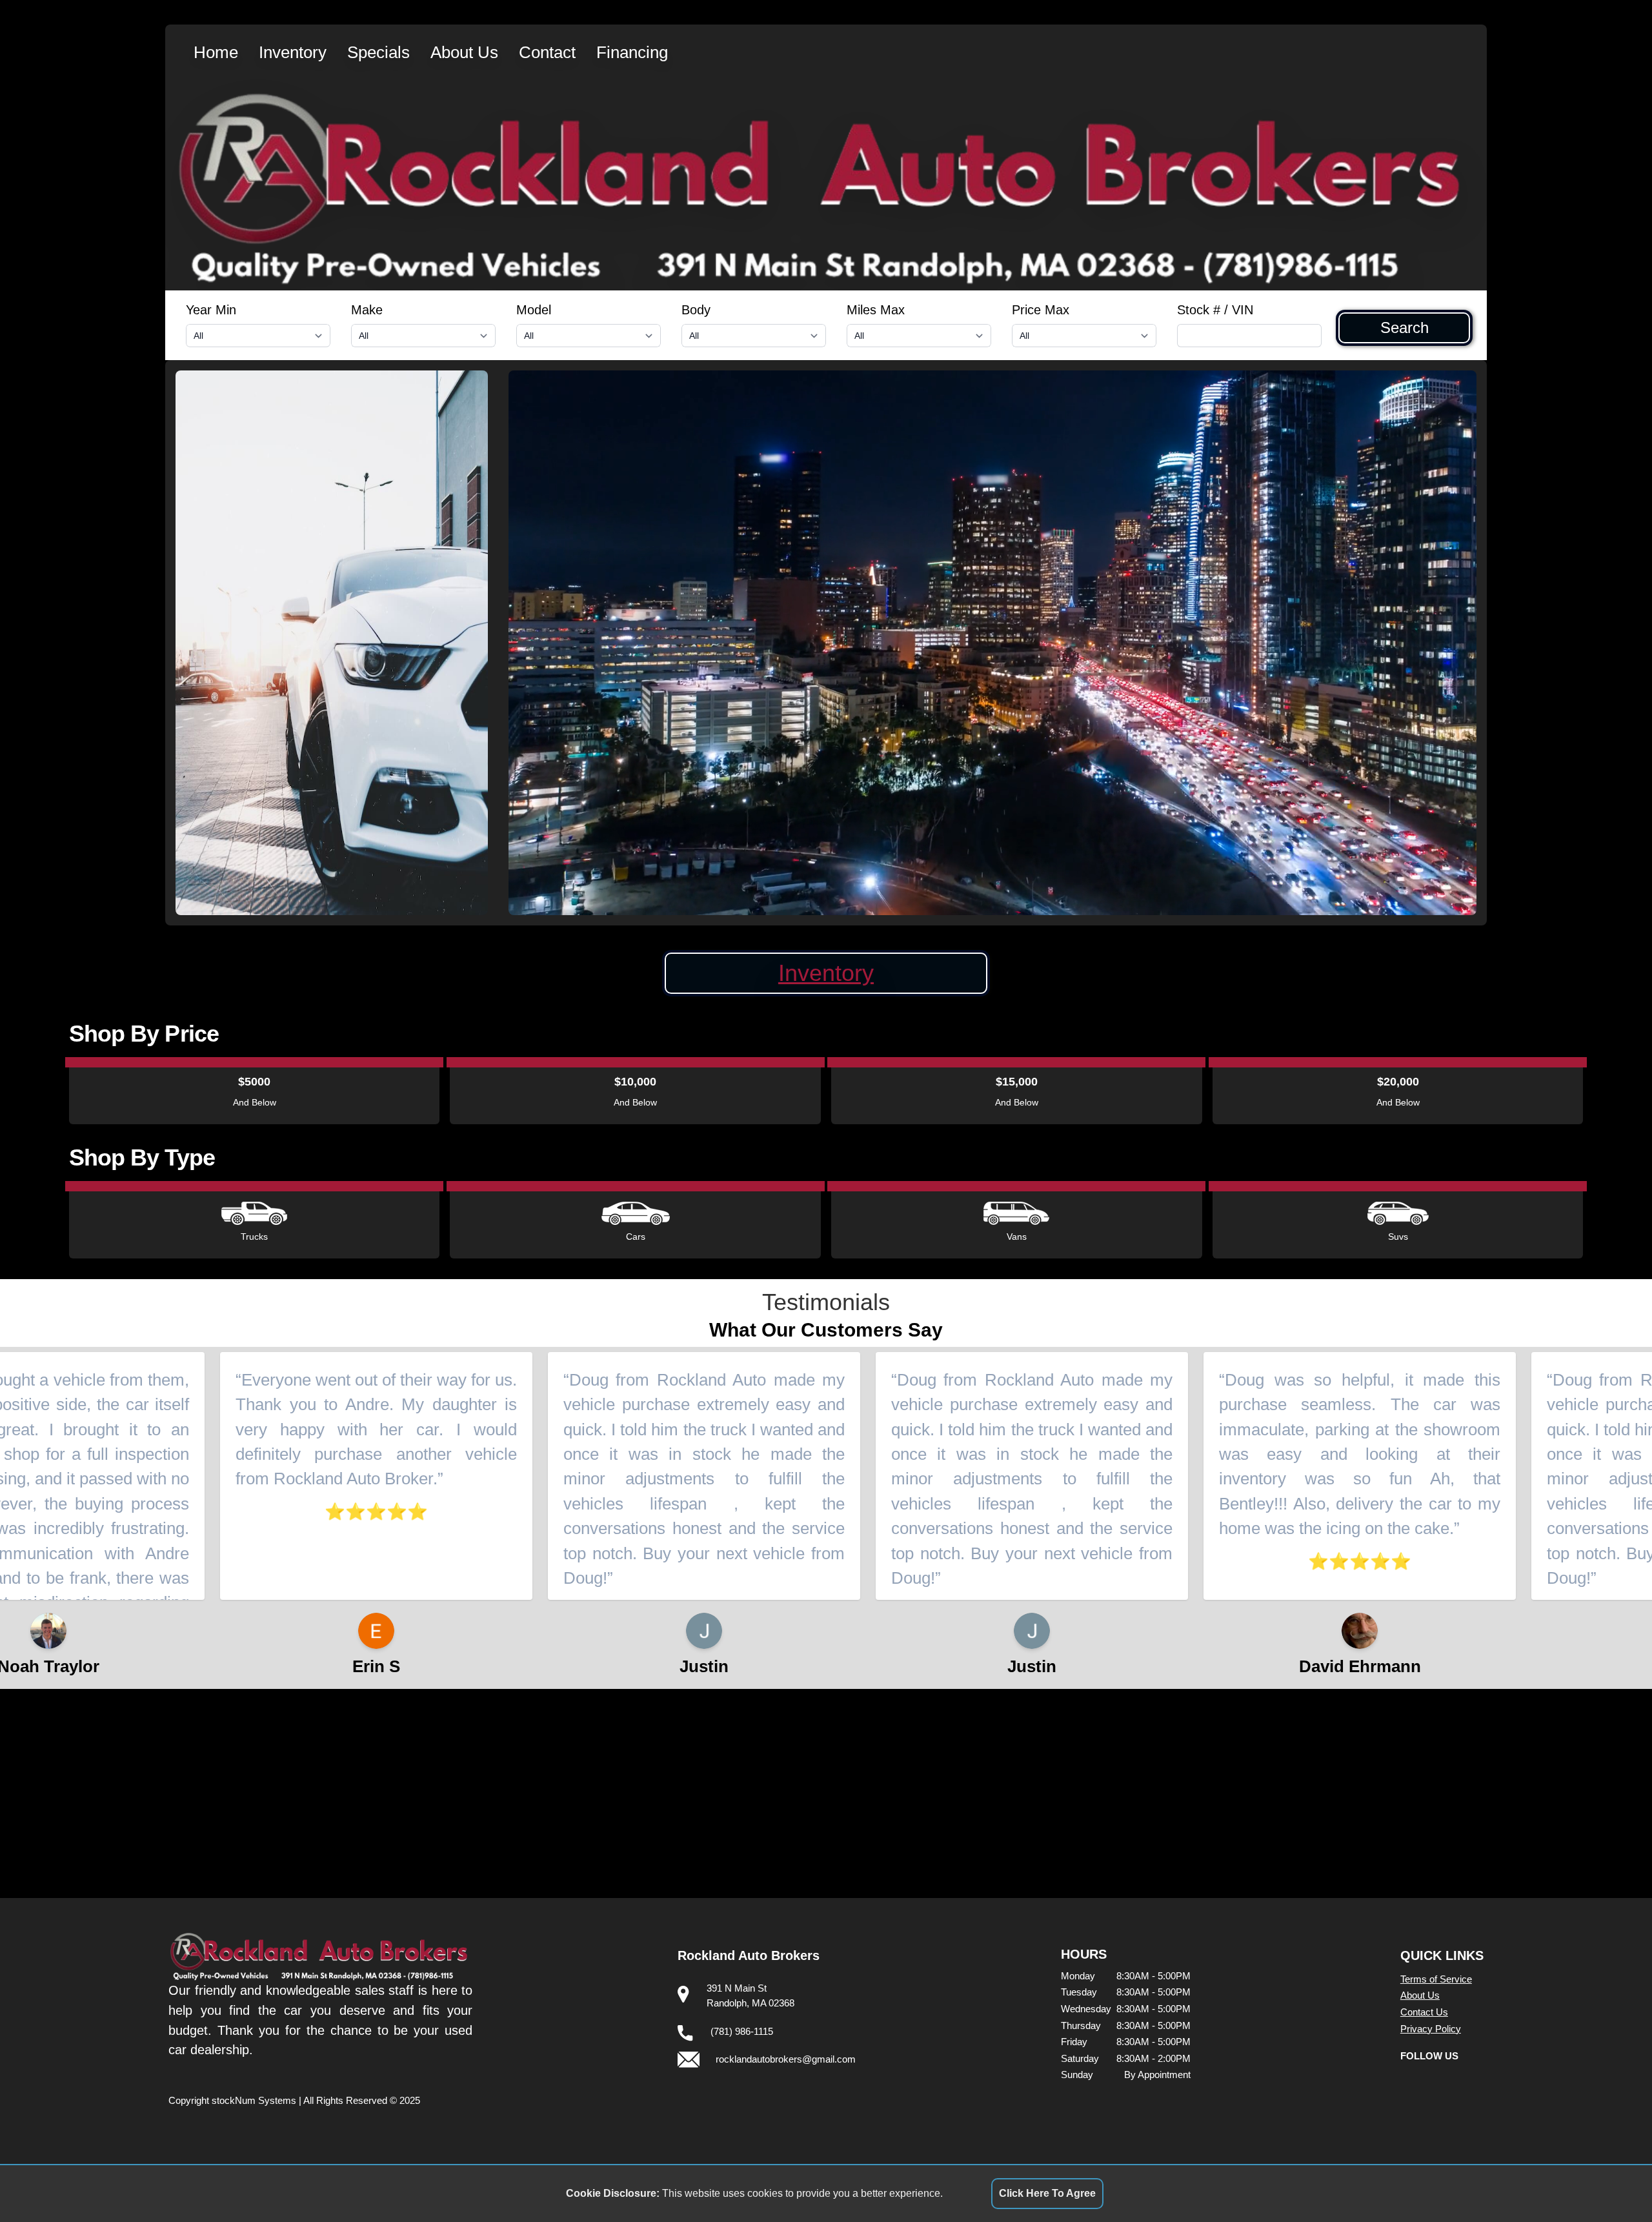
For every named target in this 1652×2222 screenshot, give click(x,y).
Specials (378, 52)
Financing (632, 52)
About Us (464, 52)
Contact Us (1424, 2012)
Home (216, 52)
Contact (547, 52)
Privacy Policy (1431, 2029)
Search (1405, 328)
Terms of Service (1436, 1979)
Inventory (293, 52)
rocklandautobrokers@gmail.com (786, 2059)
